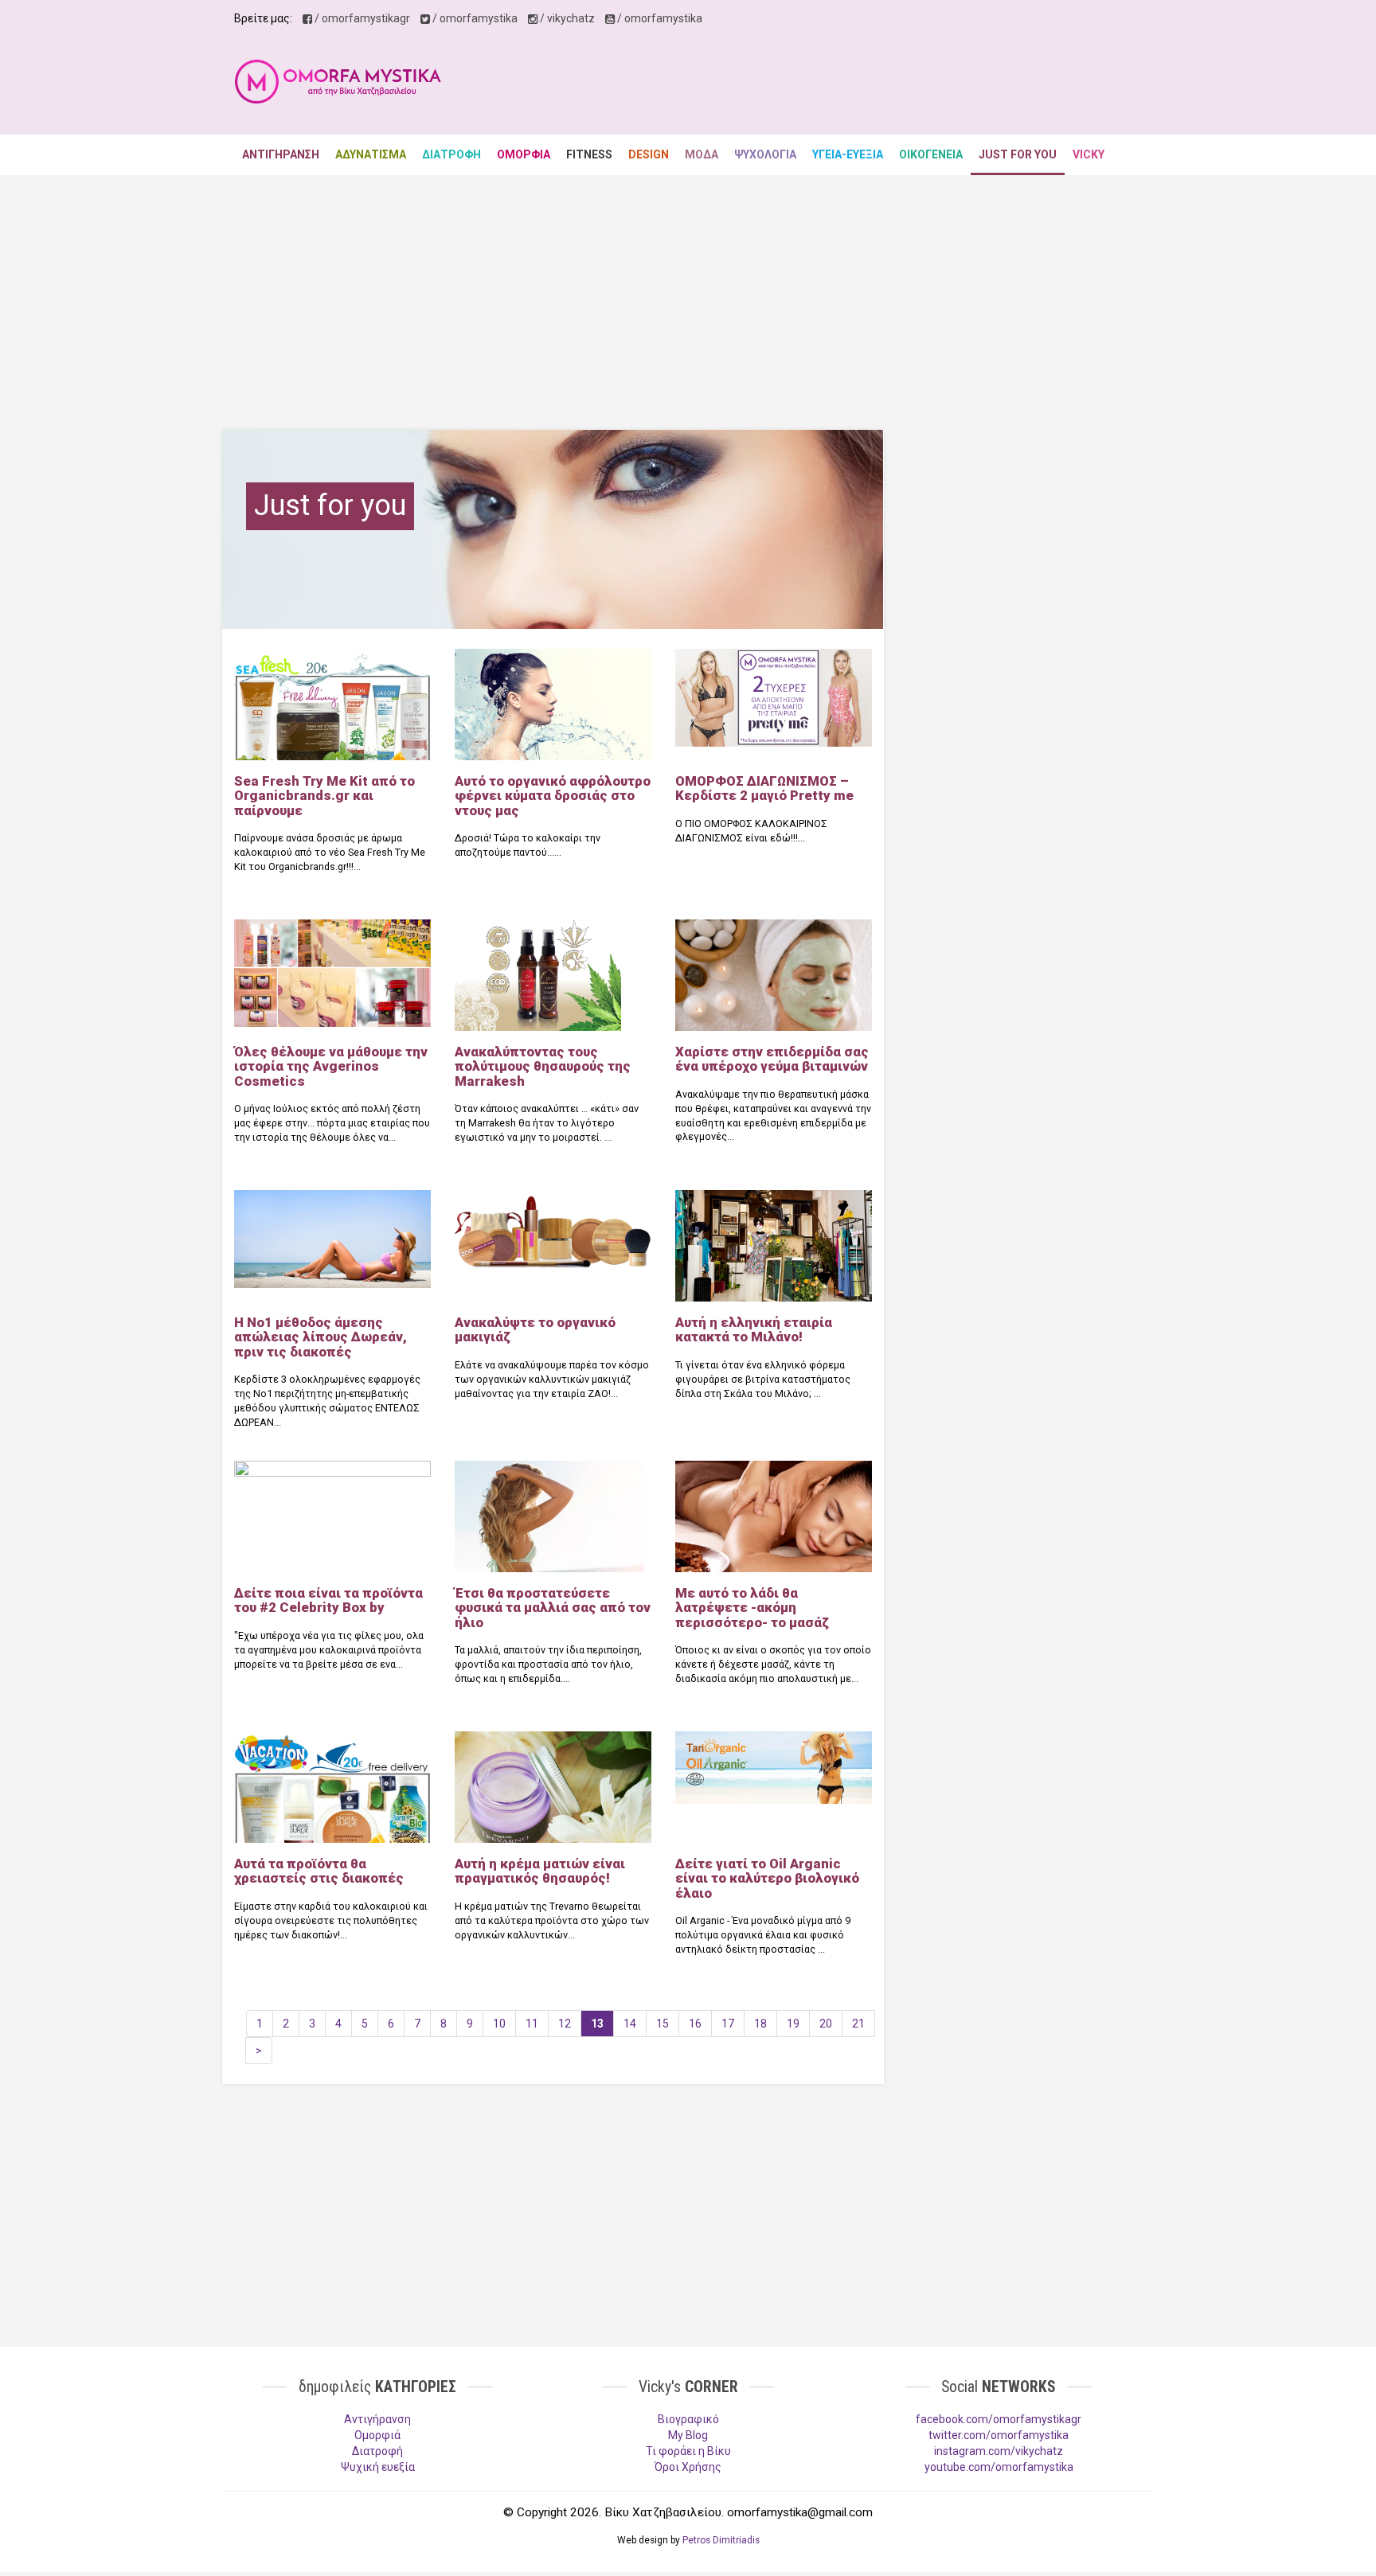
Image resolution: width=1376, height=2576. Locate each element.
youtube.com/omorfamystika (999, 2467)
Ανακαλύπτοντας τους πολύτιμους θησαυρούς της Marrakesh (543, 1066)
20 (826, 2024)
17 (728, 2024)
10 (499, 2024)
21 (858, 2024)
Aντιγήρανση (377, 2419)
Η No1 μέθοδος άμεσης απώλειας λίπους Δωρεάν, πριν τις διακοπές (321, 1337)
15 (663, 2024)
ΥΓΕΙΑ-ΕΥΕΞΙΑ (848, 154)
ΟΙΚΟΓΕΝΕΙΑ (931, 154)
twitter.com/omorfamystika (999, 2435)
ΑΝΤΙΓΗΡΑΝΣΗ (281, 154)
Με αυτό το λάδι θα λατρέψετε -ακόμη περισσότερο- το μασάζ (752, 1608)
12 (565, 2024)
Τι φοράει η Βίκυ (688, 2451)
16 (695, 2024)
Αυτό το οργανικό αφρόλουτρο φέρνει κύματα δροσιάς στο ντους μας (553, 796)
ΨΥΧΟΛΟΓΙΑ (765, 154)
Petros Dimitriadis (721, 2540)
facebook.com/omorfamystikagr (999, 2419)
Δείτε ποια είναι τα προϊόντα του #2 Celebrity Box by (328, 1600)
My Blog (688, 2435)
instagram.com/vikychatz (999, 2451)
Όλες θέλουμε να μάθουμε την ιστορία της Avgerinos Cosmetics (331, 1066)
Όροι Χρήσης (688, 2467)
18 (760, 2024)
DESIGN (649, 154)
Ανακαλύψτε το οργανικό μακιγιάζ (535, 1329)
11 (532, 2024)
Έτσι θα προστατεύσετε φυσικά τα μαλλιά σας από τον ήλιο (553, 1608)
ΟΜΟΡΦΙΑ (524, 154)
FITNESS (589, 154)
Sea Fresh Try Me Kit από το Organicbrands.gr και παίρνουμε (324, 796)
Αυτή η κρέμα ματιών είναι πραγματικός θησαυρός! (540, 1871)
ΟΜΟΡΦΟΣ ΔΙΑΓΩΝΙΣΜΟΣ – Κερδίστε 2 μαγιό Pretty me (764, 788)
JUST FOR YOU (1018, 154)
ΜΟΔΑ (702, 154)
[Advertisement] (852, 87)
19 (793, 2024)
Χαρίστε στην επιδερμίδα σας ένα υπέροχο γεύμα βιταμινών (772, 1059)
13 (597, 2024)
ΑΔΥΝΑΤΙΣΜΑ (371, 154)
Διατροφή (377, 2451)
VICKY (1089, 154)
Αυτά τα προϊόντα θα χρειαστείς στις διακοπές (319, 1871)
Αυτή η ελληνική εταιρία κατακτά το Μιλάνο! (754, 1329)
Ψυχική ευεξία (378, 2467)
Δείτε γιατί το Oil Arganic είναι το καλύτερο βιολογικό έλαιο (767, 1878)
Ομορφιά (377, 2435)
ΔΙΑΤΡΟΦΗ (451, 154)
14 (630, 2024)
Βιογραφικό (688, 2419)
